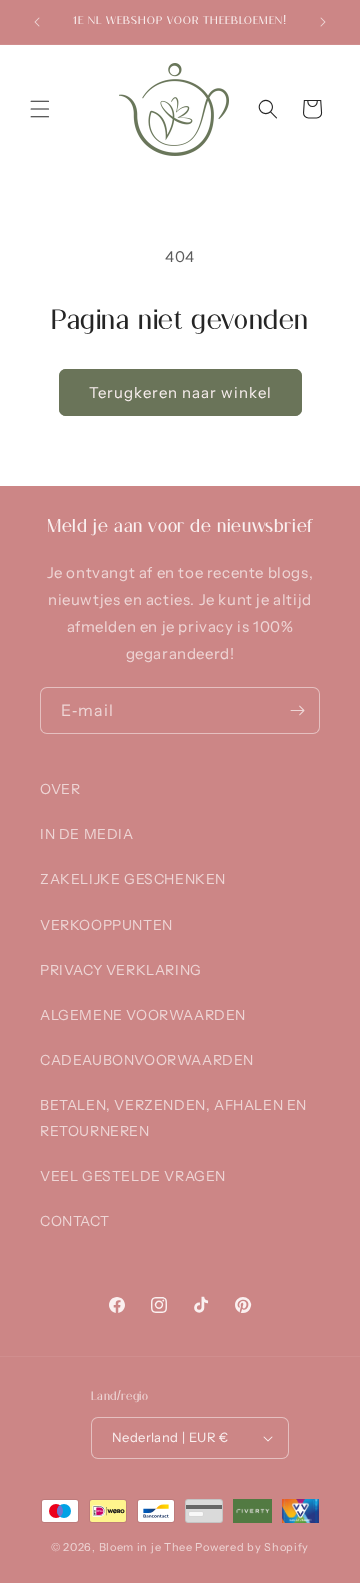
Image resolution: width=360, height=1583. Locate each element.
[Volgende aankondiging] (323, 22)
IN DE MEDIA (87, 834)
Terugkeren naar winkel (180, 392)
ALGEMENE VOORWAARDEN (143, 1015)
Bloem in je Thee (146, 1547)
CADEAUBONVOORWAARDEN (147, 1060)
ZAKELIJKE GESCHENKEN (133, 879)
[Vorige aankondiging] (37, 22)
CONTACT (74, 1221)
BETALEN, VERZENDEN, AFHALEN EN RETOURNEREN (173, 1117)
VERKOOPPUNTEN (106, 925)
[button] (40, 109)
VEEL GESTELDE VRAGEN (133, 1176)
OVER (60, 789)
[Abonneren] (297, 710)
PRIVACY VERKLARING (121, 970)
